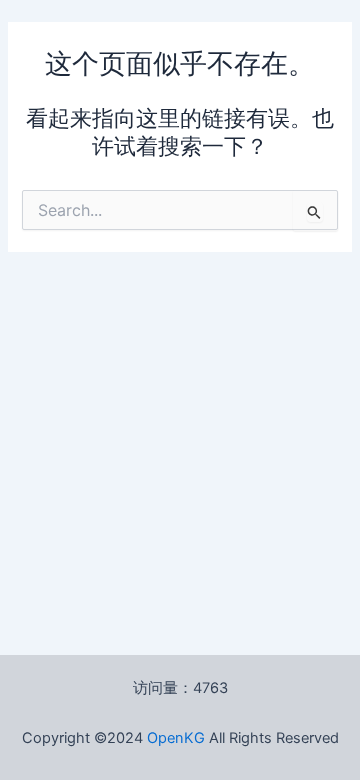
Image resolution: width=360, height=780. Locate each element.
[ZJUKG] (207, 738)
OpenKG (176, 738)
